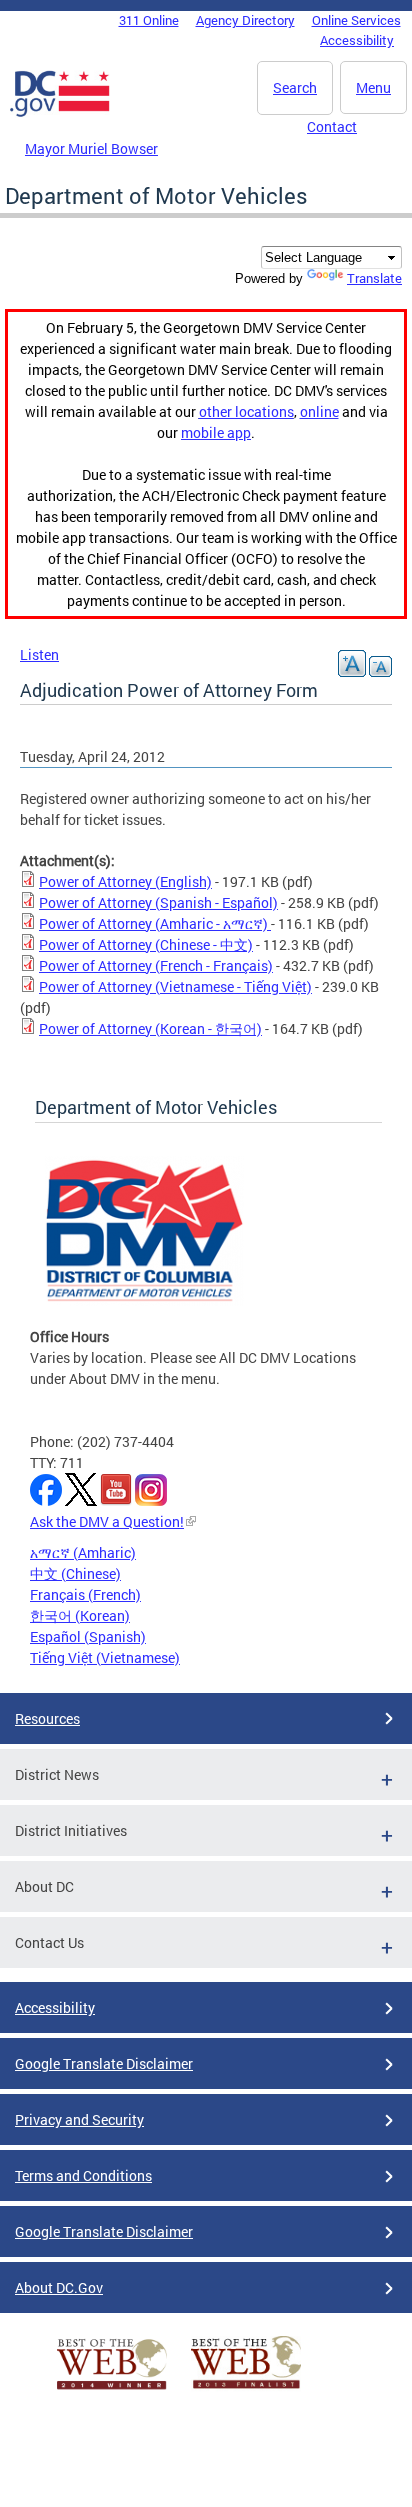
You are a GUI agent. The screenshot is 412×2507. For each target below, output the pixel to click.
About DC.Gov (59, 2287)
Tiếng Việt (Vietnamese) (105, 1657)
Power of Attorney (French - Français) (156, 965)
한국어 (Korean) (80, 1615)
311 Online (149, 20)
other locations (246, 411)
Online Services (356, 20)
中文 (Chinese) (75, 1573)
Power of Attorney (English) (125, 881)
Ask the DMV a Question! (107, 1521)
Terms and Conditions (83, 2175)
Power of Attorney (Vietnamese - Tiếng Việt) (175, 986)
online (319, 411)
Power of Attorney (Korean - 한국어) (150, 1028)
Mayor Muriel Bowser (91, 148)
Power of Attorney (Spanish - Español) (158, 902)
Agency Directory (245, 20)
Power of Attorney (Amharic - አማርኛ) (155, 923)
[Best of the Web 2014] (112, 2389)
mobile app (216, 432)
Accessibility (357, 40)
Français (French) (85, 1594)
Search (295, 87)
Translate (374, 278)
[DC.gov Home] (60, 113)
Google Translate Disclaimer (104, 2063)
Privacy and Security (79, 2119)
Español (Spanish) (88, 1636)
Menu (373, 87)
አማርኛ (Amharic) (83, 1552)
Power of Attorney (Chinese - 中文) (146, 944)
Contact (332, 126)
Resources (47, 1718)
